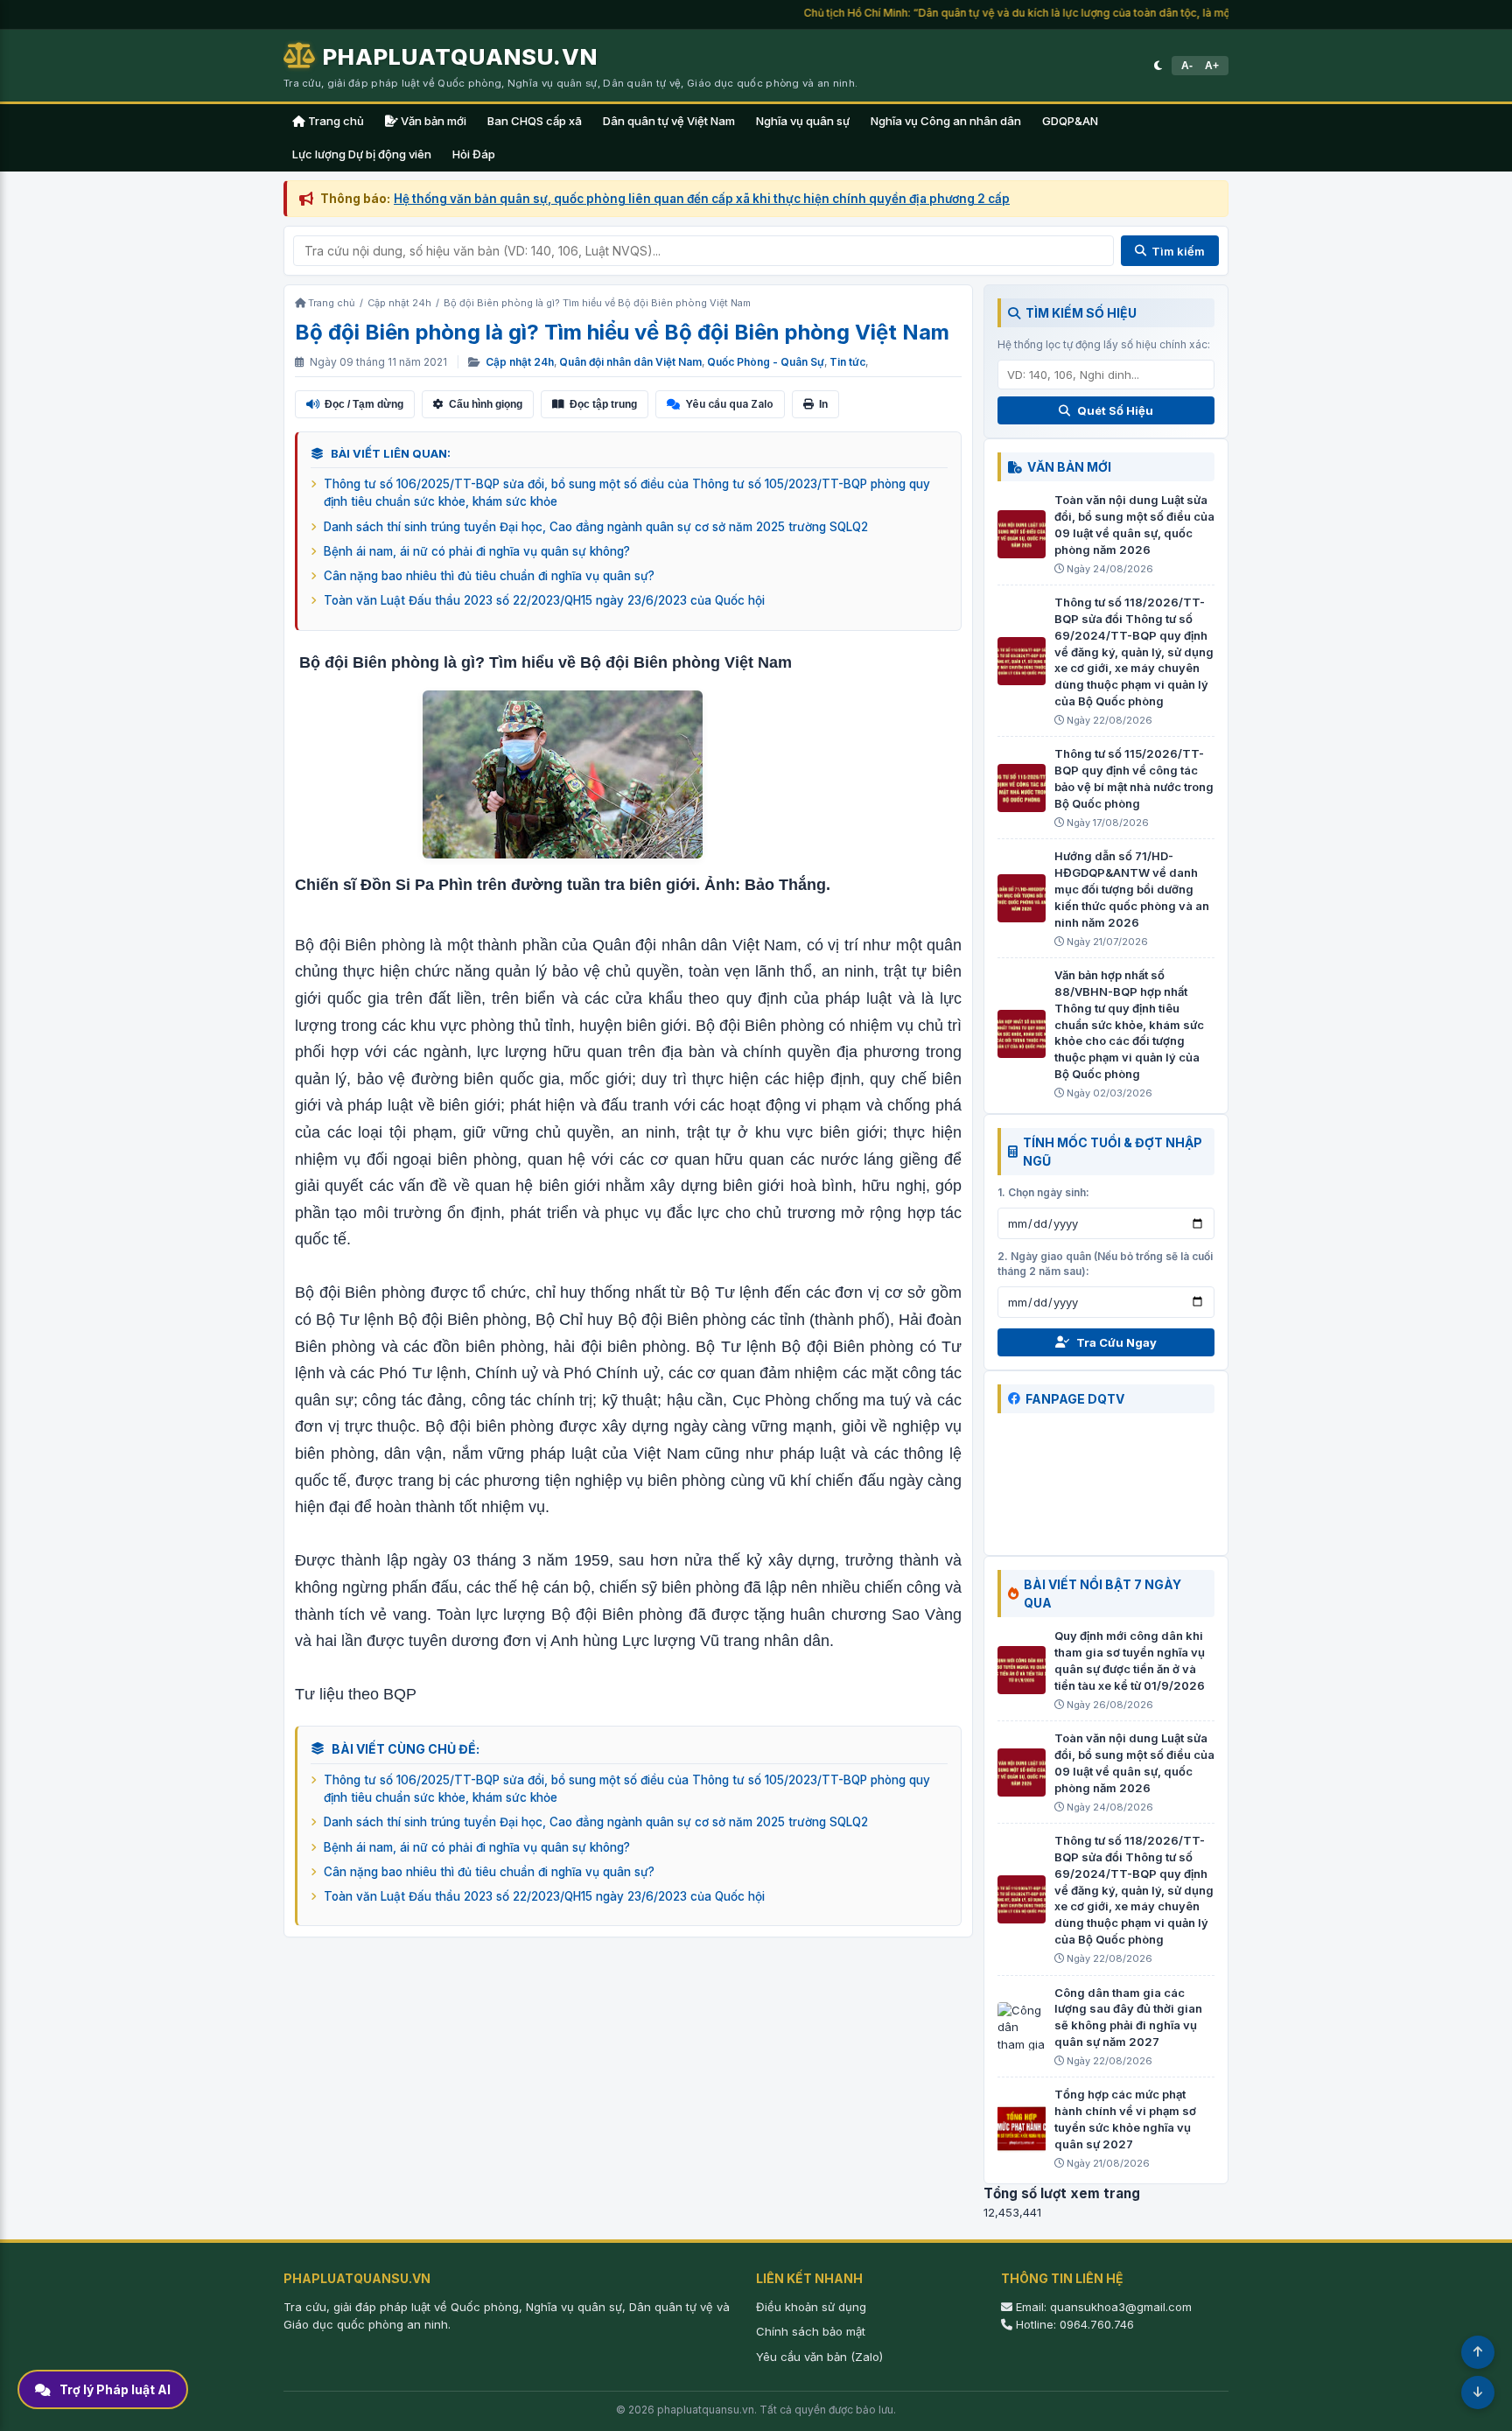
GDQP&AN (1070, 121)
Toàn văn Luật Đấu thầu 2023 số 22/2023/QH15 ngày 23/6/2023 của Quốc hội (544, 600)
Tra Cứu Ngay (1116, 1342)
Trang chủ (335, 121)
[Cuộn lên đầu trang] (1478, 2352)
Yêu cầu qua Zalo (729, 404)
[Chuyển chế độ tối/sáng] (1158, 66)
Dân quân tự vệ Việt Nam (669, 121)
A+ (1212, 66)
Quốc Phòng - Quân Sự (766, 362)
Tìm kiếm (1178, 251)
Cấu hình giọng (486, 404)
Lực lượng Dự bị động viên (362, 154)
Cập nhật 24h (520, 362)
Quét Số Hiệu (1115, 410)
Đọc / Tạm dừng (364, 404)
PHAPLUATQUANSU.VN (460, 56)
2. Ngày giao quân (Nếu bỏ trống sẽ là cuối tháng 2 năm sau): (1105, 1264)
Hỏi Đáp (474, 154)
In (823, 404)
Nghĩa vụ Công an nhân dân (946, 121)
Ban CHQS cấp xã (535, 121)
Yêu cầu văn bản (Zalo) (819, 2357)
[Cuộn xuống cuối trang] (1478, 2392)
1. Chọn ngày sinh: (1043, 1192)
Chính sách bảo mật (811, 2331)
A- (1187, 66)
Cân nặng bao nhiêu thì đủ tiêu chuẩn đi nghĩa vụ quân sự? (489, 576)
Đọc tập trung (603, 404)
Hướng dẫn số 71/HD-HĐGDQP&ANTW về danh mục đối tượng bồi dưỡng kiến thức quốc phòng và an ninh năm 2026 (1132, 889)
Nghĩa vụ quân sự (803, 121)
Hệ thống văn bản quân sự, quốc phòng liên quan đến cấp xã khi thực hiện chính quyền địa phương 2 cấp (702, 199)
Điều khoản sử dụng (811, 2307)
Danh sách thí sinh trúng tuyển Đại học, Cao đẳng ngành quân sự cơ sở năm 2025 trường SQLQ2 (596, 527)
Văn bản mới (432, 121)
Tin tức (847, 362)
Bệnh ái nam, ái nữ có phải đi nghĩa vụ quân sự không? (477, 551)
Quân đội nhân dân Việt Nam (630, 362)
